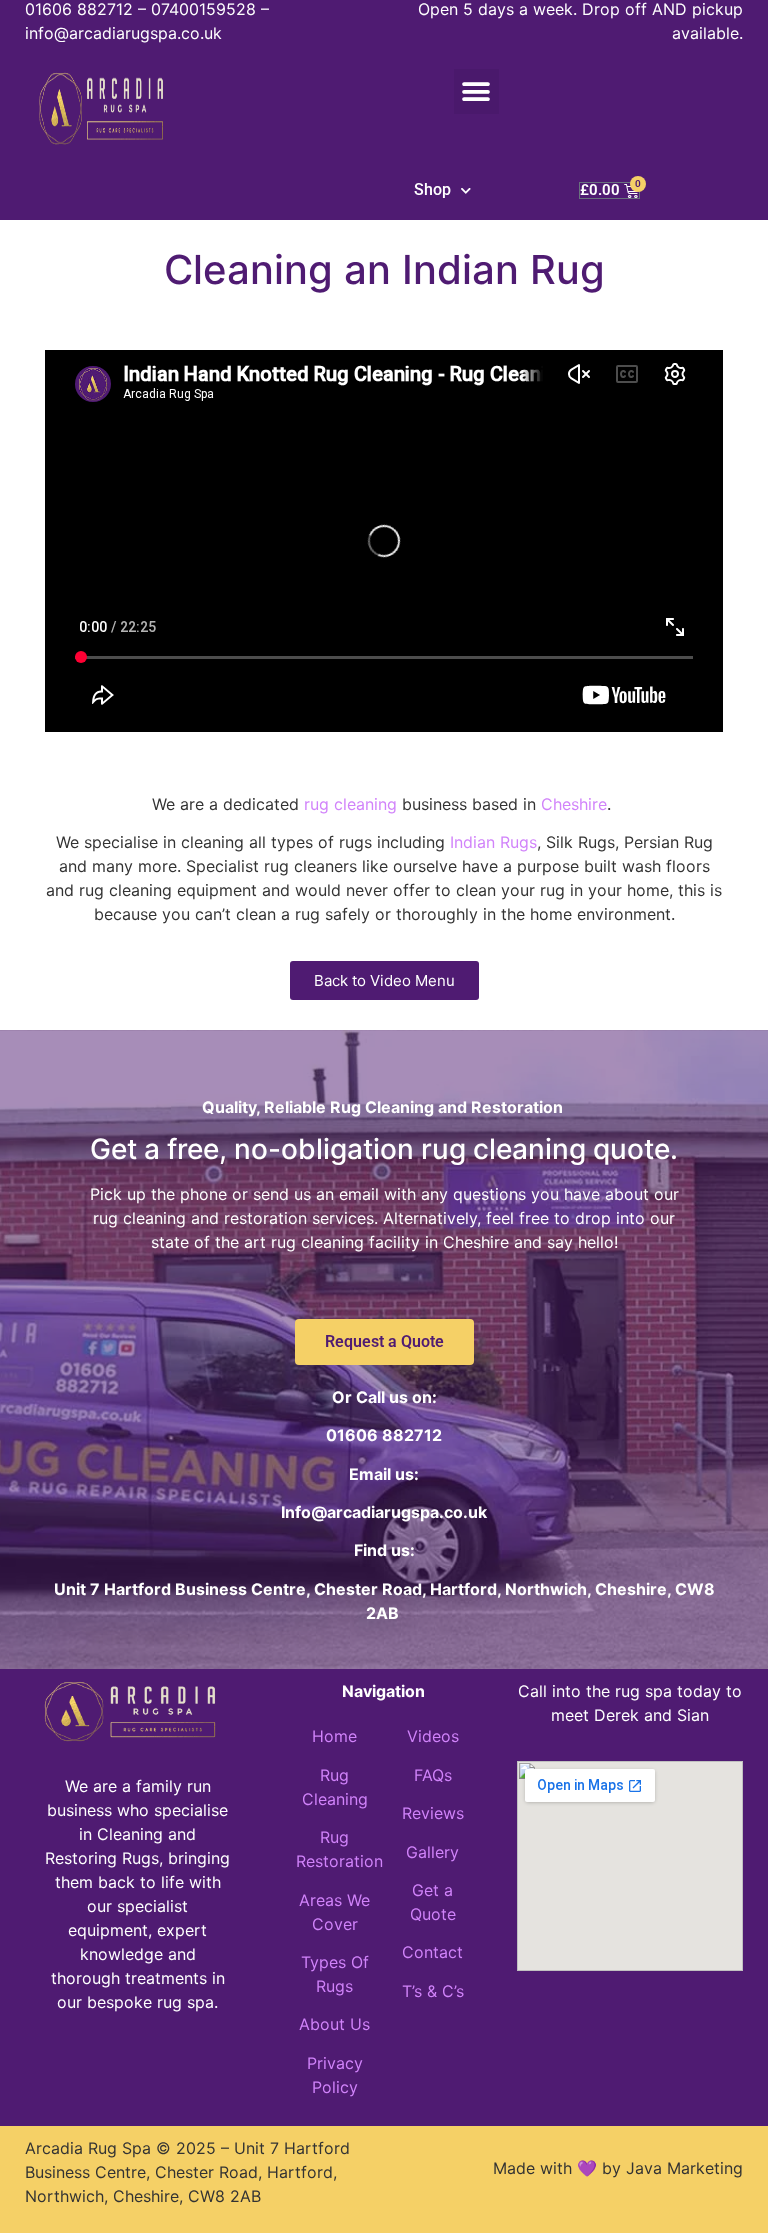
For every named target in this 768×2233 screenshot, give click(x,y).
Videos (433, 1736)
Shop (432, 189)
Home (334, 1736)
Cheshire (574, 804)
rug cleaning (350, 804)
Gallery (432, 1852)
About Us (334, 2024)
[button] (476, 91)
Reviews (433, 1813)
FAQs (433, 1775)
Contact (432, 1952)
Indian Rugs (493, 842)
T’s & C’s (433, 1991)
